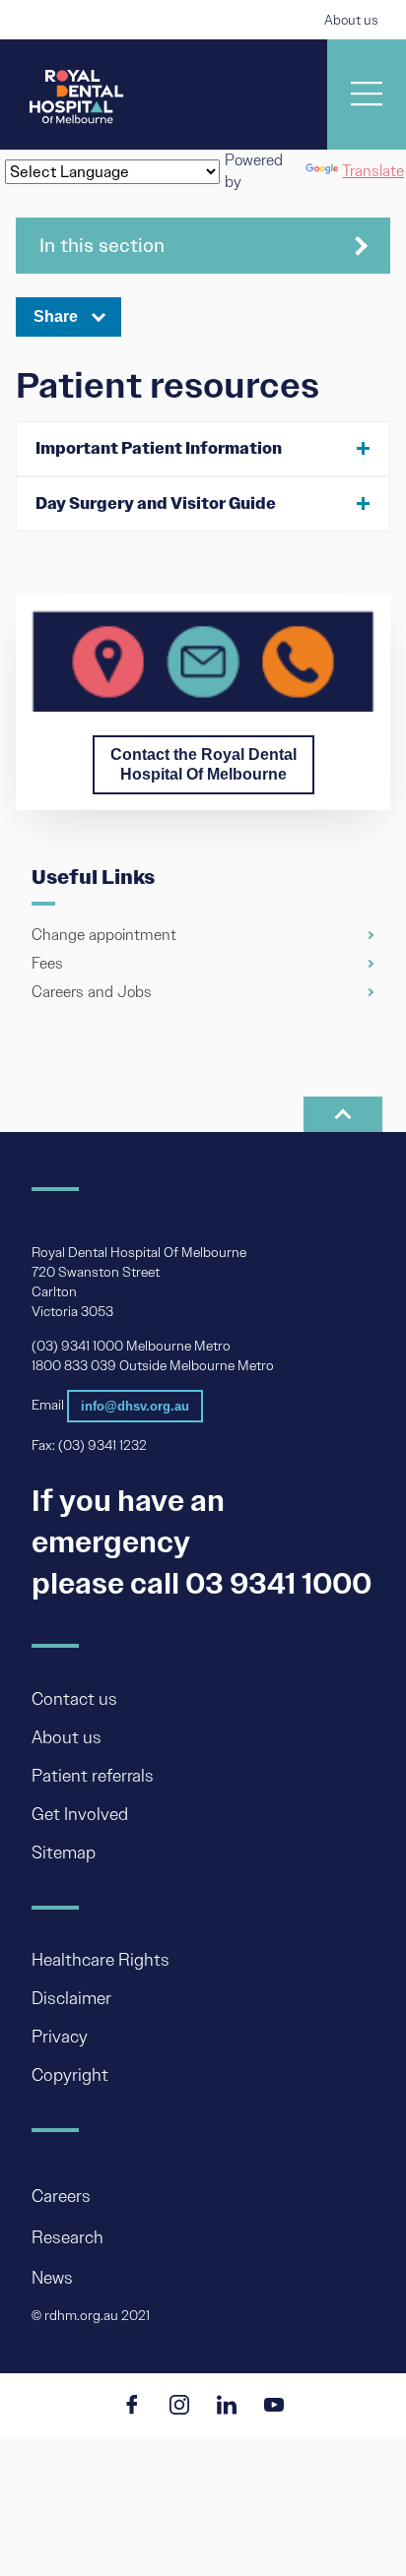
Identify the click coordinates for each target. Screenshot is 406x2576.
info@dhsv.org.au (135, 1406)
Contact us (74, 1699)
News (52, 2278)
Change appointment (104, 935)
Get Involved (80, 1814)
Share (56, 316)
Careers (61, 2197)
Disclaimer (71, 1998)
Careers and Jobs (92, 992)
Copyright (70, 2075)
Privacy (60, 2037)
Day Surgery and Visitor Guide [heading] (156, 503)
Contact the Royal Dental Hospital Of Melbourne (203, 764)
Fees (47, 963)
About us (351, 20)
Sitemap (64, 1853)
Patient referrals (93, 1776)
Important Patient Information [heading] (159, 448)
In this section (102, 245)
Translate (373, 171)
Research (68, 2237)
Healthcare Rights (101, 1960)
